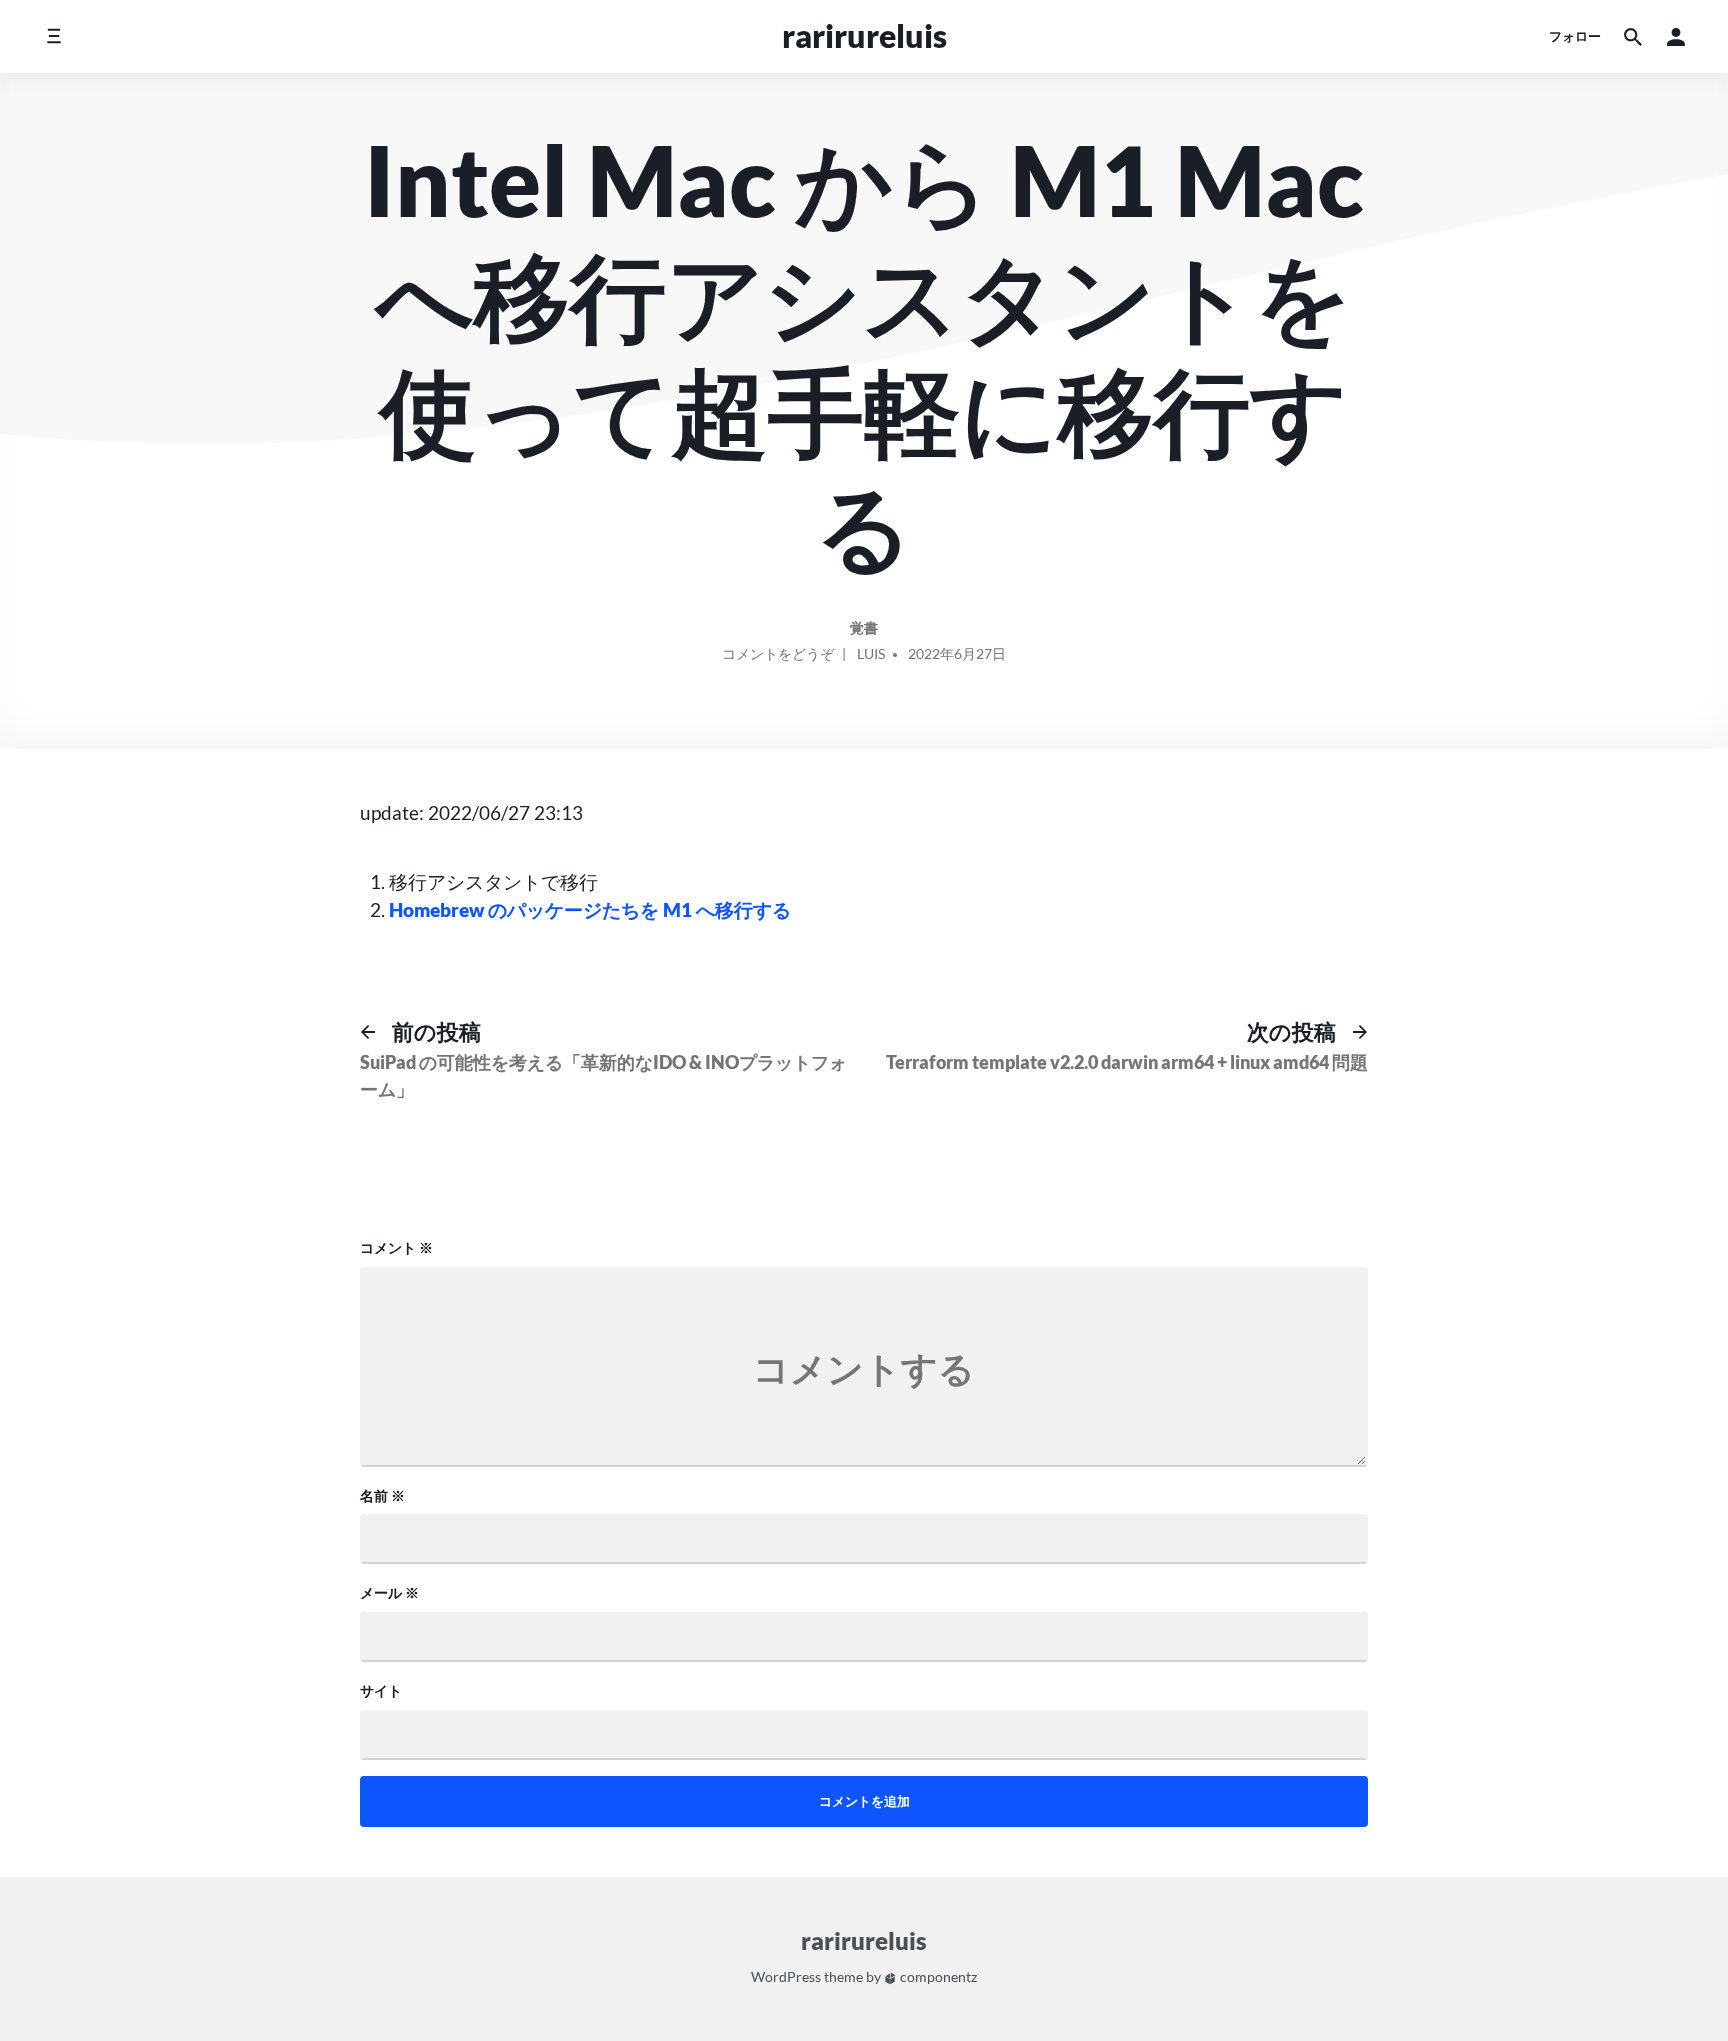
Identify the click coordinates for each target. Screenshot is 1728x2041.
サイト (381, 1690)
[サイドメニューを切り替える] (53, 36)
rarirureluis (864, 35)
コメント (396, 1247)
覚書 (864, 627)
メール (389, 1592)
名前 (382, 1495)
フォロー (1575, 36)
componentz (937, 1976)
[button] (1676, 36)
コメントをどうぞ (778, 657)
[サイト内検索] (1633, 36)
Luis (871, 653)
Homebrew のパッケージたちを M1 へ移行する (590, 909)
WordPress (786, 1976)
